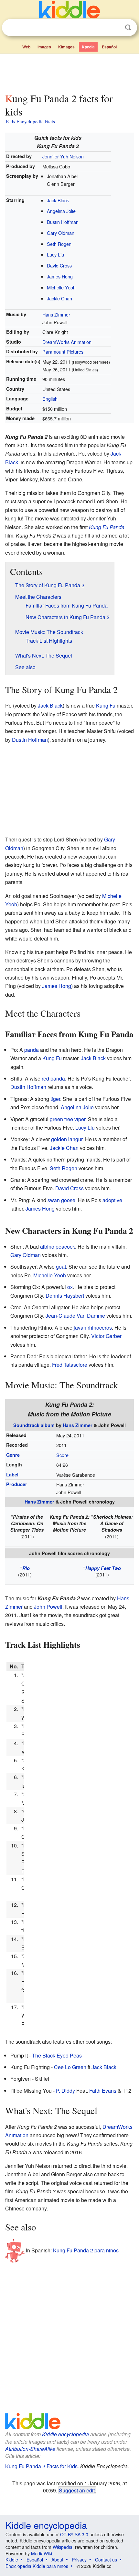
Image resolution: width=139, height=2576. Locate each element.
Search (128, 28)
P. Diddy (65, 2091)
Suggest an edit (77, 2490)
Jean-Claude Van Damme (75, 1316)
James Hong (60, 276)
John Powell (48, 1607)
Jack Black (58, 200)
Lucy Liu (55, 254)
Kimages (66, 47)
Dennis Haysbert (65, 1296)
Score (62, 1455)
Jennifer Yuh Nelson (63, 156)
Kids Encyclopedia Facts (30, 121)
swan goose (61, 1200)
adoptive (112, 1200)
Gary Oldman (61, 233)
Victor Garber (106, 1336)
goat (61, 1267)
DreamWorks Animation (67, 342)
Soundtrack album (34, 1425)
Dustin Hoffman (63, 222)
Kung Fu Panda (107, 527)
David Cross (59, 265)
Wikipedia (63, 2547)
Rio (26, 1568)
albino (47, 1247)
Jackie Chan (59, 298)
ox (70, 1287)
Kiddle (12, 2560)
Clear (115, 28)
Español (109, 47)
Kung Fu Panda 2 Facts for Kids (41, 2466)
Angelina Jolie (61, 211)
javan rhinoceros (93, 1328)
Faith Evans (103, 2091)
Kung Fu (106, 705)
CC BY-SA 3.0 (74, 2534)
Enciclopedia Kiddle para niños (37, 2566)
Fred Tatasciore (70, 1365)
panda (32, 1050)
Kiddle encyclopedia (65, 2434)
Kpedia (88, 47)
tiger (55, 1099)
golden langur (67, 1139)
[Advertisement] (69, 72)
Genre (13, 1455)
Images (44, 47)
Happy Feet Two (103, 1568)
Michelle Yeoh (61, 287)
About (57, 2560)
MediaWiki (42, 2553)
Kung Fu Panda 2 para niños (86, 2250)
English (50, 399)
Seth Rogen (59, 244)
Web (26, 47)
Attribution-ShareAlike (30, 2449)
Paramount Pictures (63, 352)
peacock (65, 1247)
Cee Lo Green (70, 2067)
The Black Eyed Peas (57, 2055)
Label (12, 1474)
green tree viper (68, 1119)
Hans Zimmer (56, 314)
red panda (53, 1078)
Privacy (79, 2560)
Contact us (106, 2560)
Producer (17, 1484)
